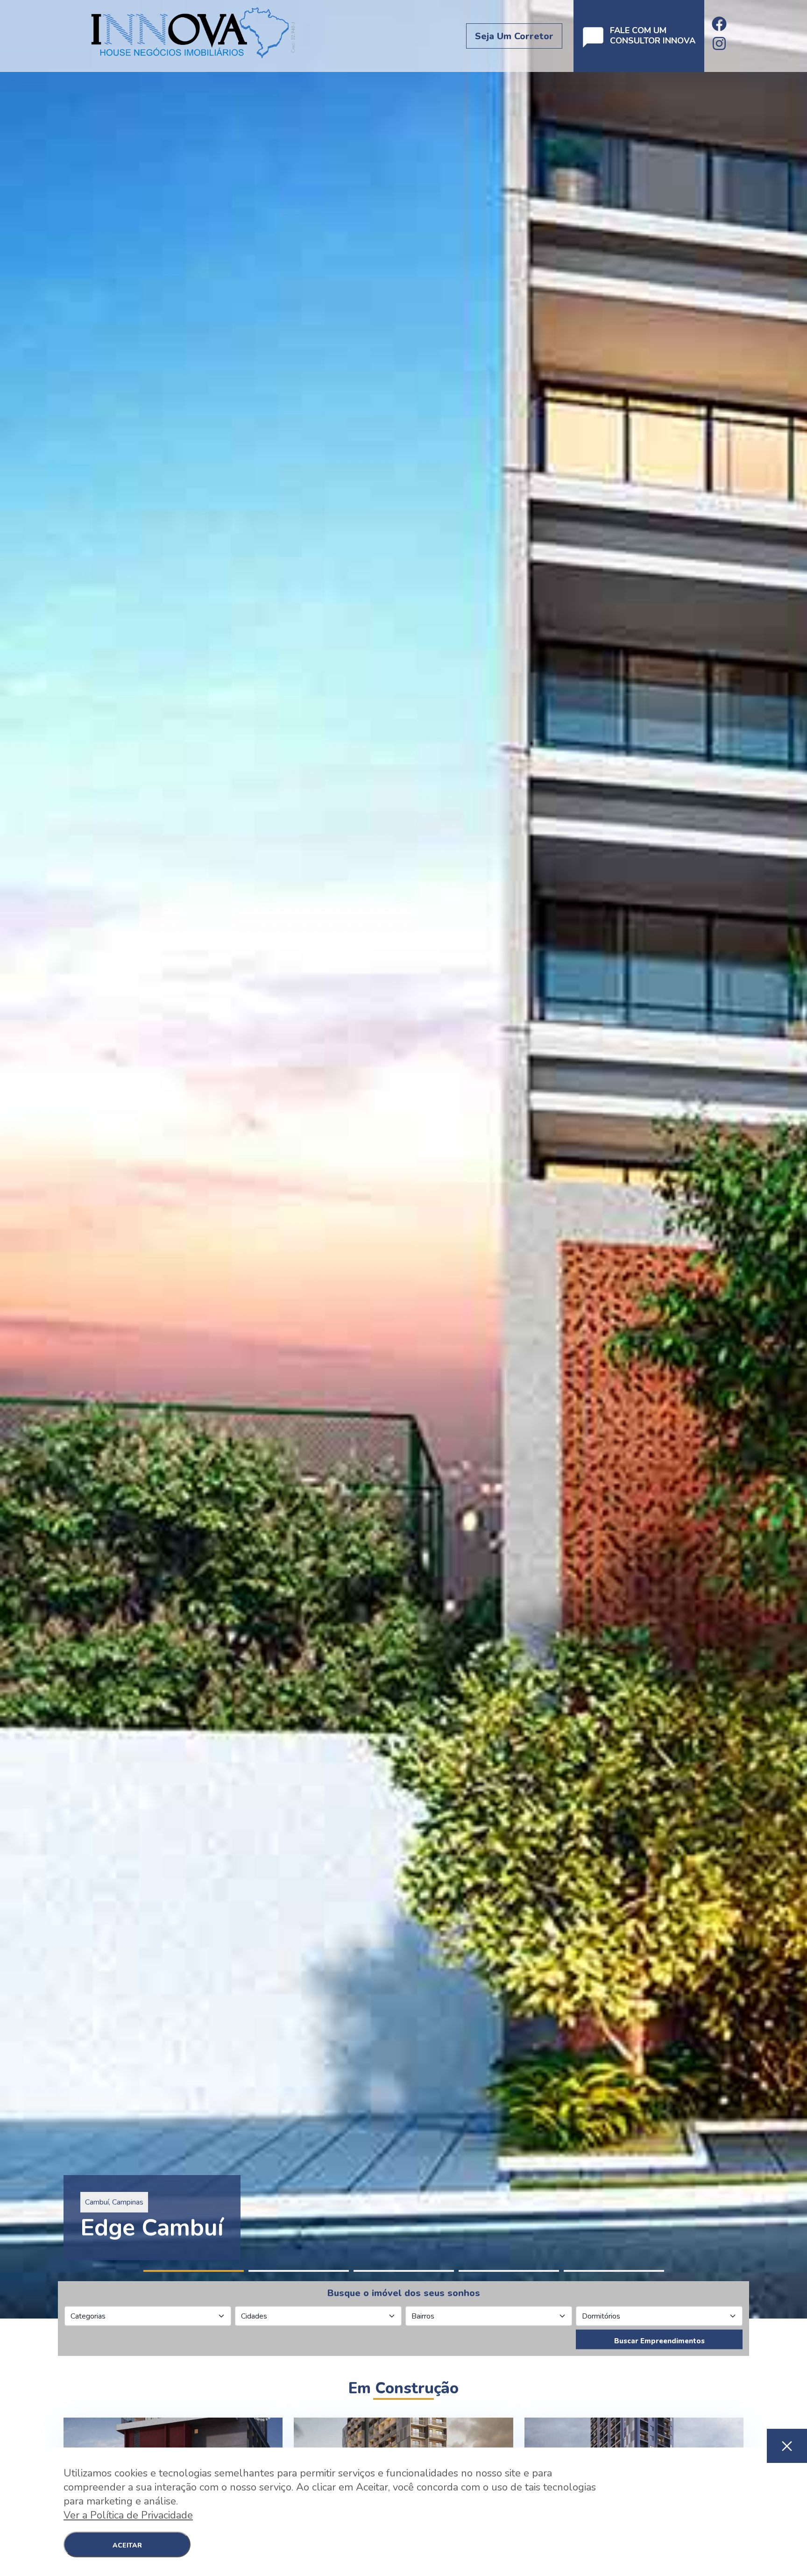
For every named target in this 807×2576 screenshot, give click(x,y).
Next (802, 1159)
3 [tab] (404, 2271)
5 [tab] (614, 2271)
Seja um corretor (514, 36)
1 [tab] (194, 2271)
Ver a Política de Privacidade (128, 2515)
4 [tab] (509, 2271)
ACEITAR (127, 2545)
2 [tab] (299, 2271)
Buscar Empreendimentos (659, 2341)
